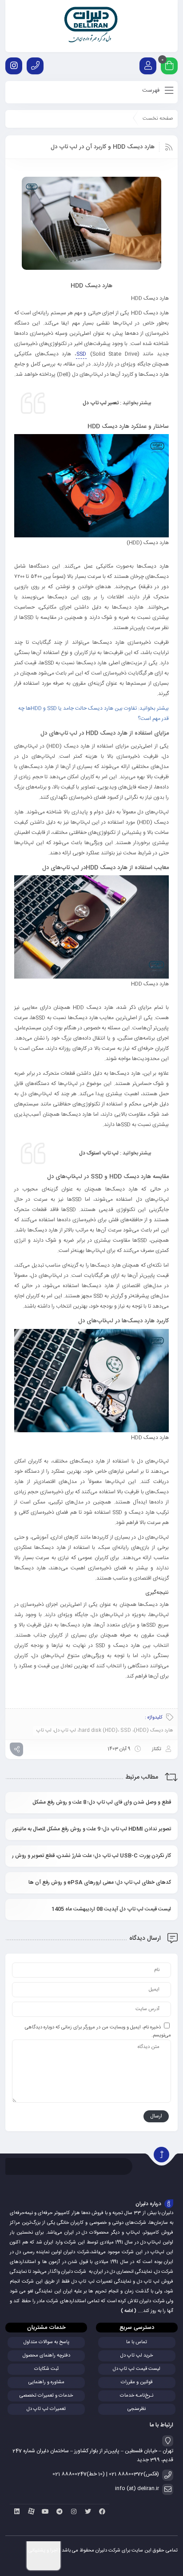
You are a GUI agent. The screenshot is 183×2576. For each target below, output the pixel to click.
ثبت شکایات (46, 2369)
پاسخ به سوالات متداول (46, 2342)
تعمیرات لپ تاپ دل (46, 2409)
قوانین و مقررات (137, 2382)
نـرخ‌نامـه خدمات (137, 2396)
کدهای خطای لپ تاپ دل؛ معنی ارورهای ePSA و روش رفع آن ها (100, 1882)
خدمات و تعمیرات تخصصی (46, 2396)
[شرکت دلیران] (92, 26)
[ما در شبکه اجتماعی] (14, 66)
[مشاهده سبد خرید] (169, 67)
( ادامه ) (129, 2311)
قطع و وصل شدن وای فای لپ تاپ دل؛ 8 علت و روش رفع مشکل (102, 1802)
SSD (81, 354)
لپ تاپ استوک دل (98, 1153)
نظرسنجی (137, 2409)
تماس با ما (137, 2342)
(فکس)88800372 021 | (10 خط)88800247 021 (106, 2474)
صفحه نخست (158, 118)
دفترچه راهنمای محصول (46, 2356)
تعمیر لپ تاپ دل (101, 403)
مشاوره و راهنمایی (46, 2382)
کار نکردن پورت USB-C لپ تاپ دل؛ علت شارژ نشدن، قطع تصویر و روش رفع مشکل (91, 1856)
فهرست (152, 90)
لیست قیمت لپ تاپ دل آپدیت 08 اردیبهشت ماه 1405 (111, 1909)
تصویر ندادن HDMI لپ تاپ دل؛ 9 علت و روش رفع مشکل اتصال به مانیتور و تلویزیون (91, 1829)
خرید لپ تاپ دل (137, 2356)
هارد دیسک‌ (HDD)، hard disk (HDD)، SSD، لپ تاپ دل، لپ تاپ (105, 1731)
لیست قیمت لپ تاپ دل (137, 2369)
